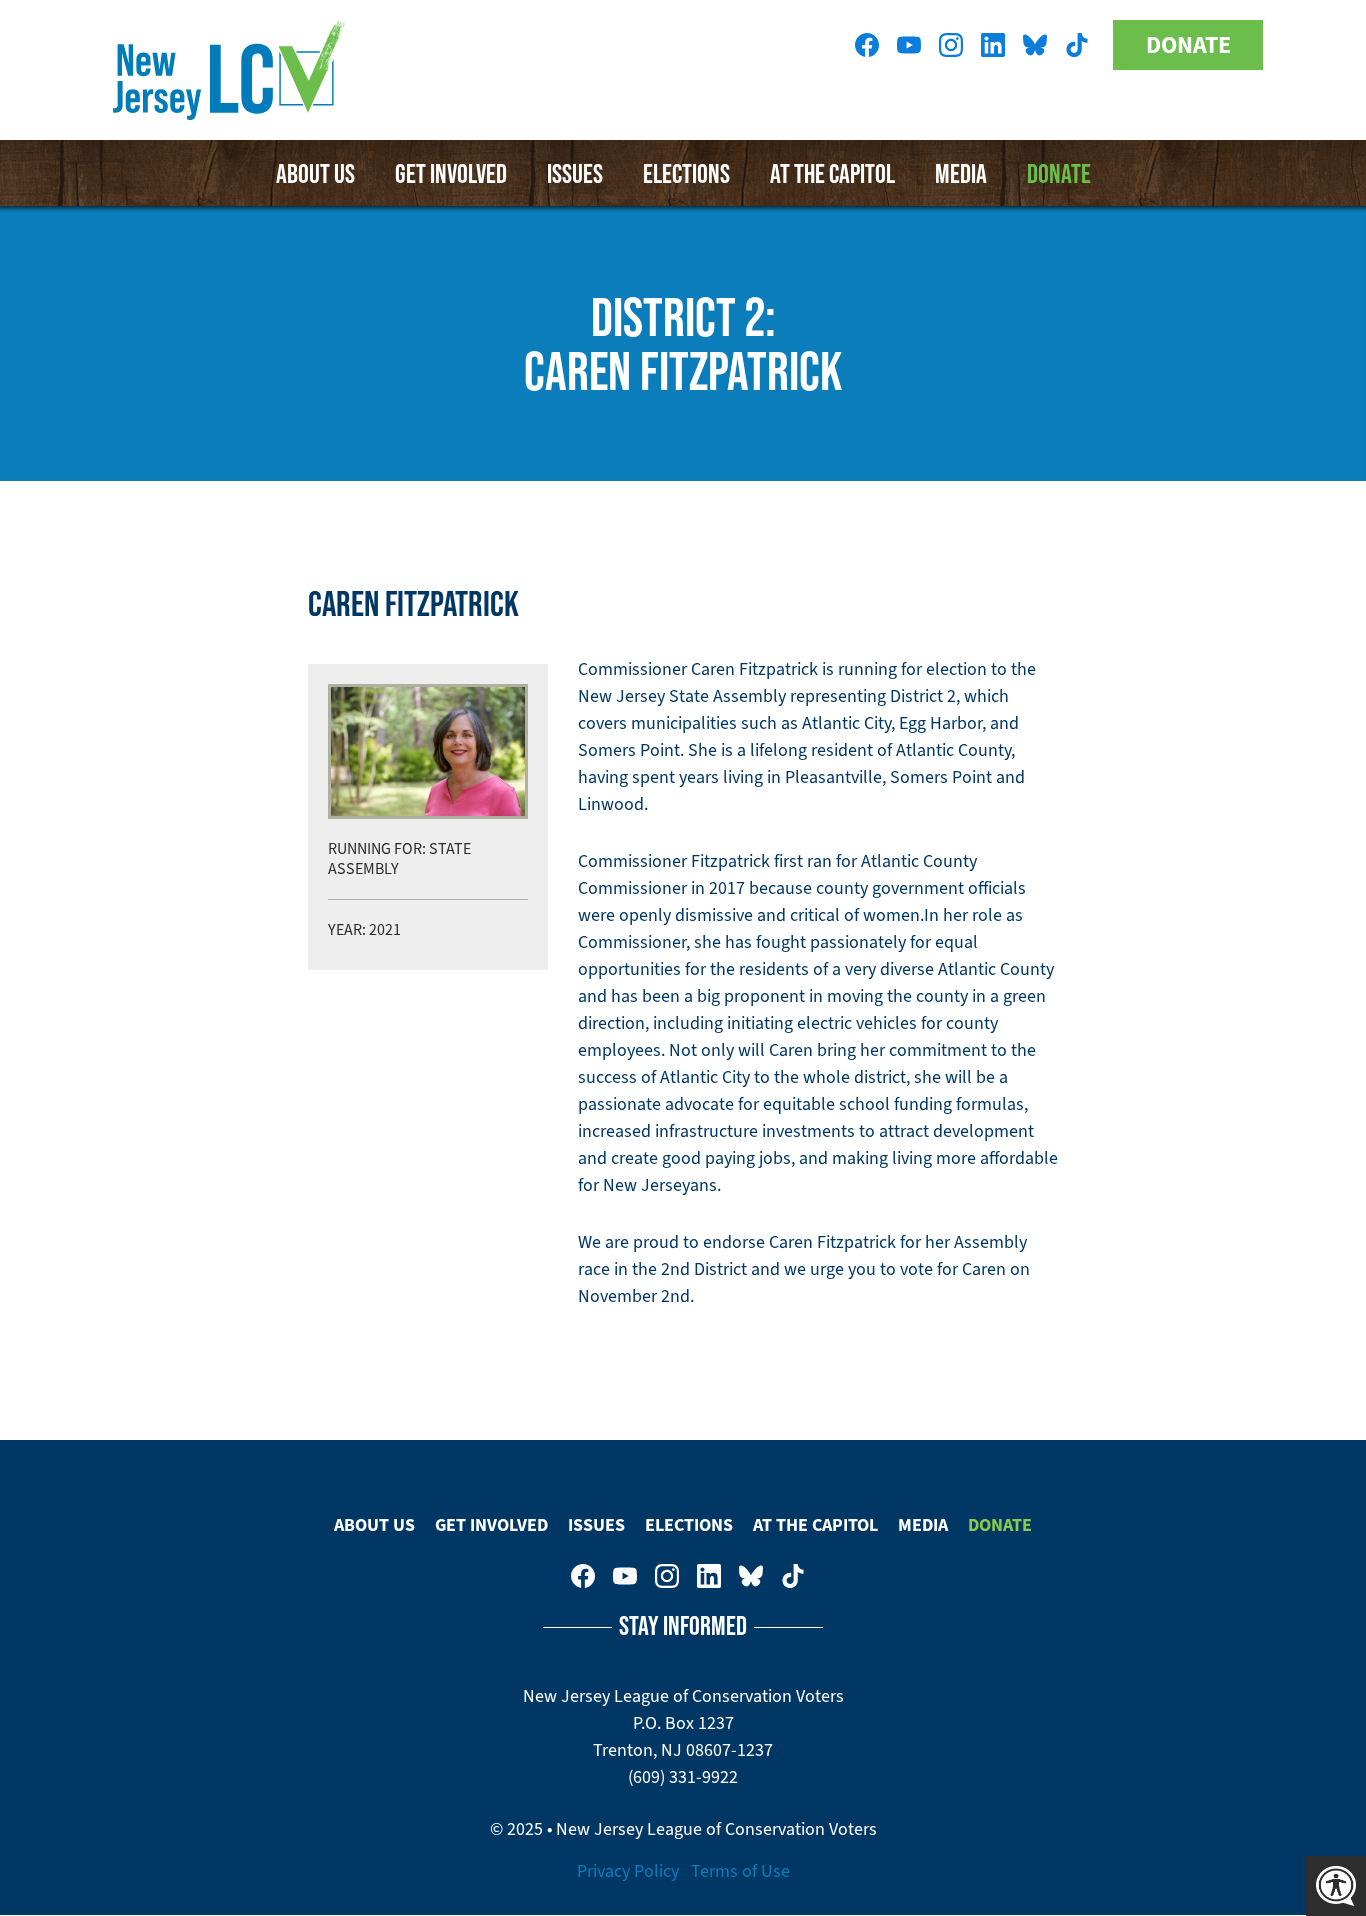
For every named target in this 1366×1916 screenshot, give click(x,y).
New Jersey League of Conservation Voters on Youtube (909, 45)
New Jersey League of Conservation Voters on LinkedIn (993, 45)
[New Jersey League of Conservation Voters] (233, 70)
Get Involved (451, 173)
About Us (315, 173)
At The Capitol (832, 173)
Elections (686, 173)
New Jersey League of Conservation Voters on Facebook (867, 45)
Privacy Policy (628, 1871)
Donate (1188, 45)
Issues (575, 173)
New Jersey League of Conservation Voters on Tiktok (1077, 45)
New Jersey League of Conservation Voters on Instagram (951, 45)
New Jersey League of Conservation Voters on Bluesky (1035, 45)
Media (961, 173)
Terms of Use (740, 1871)
